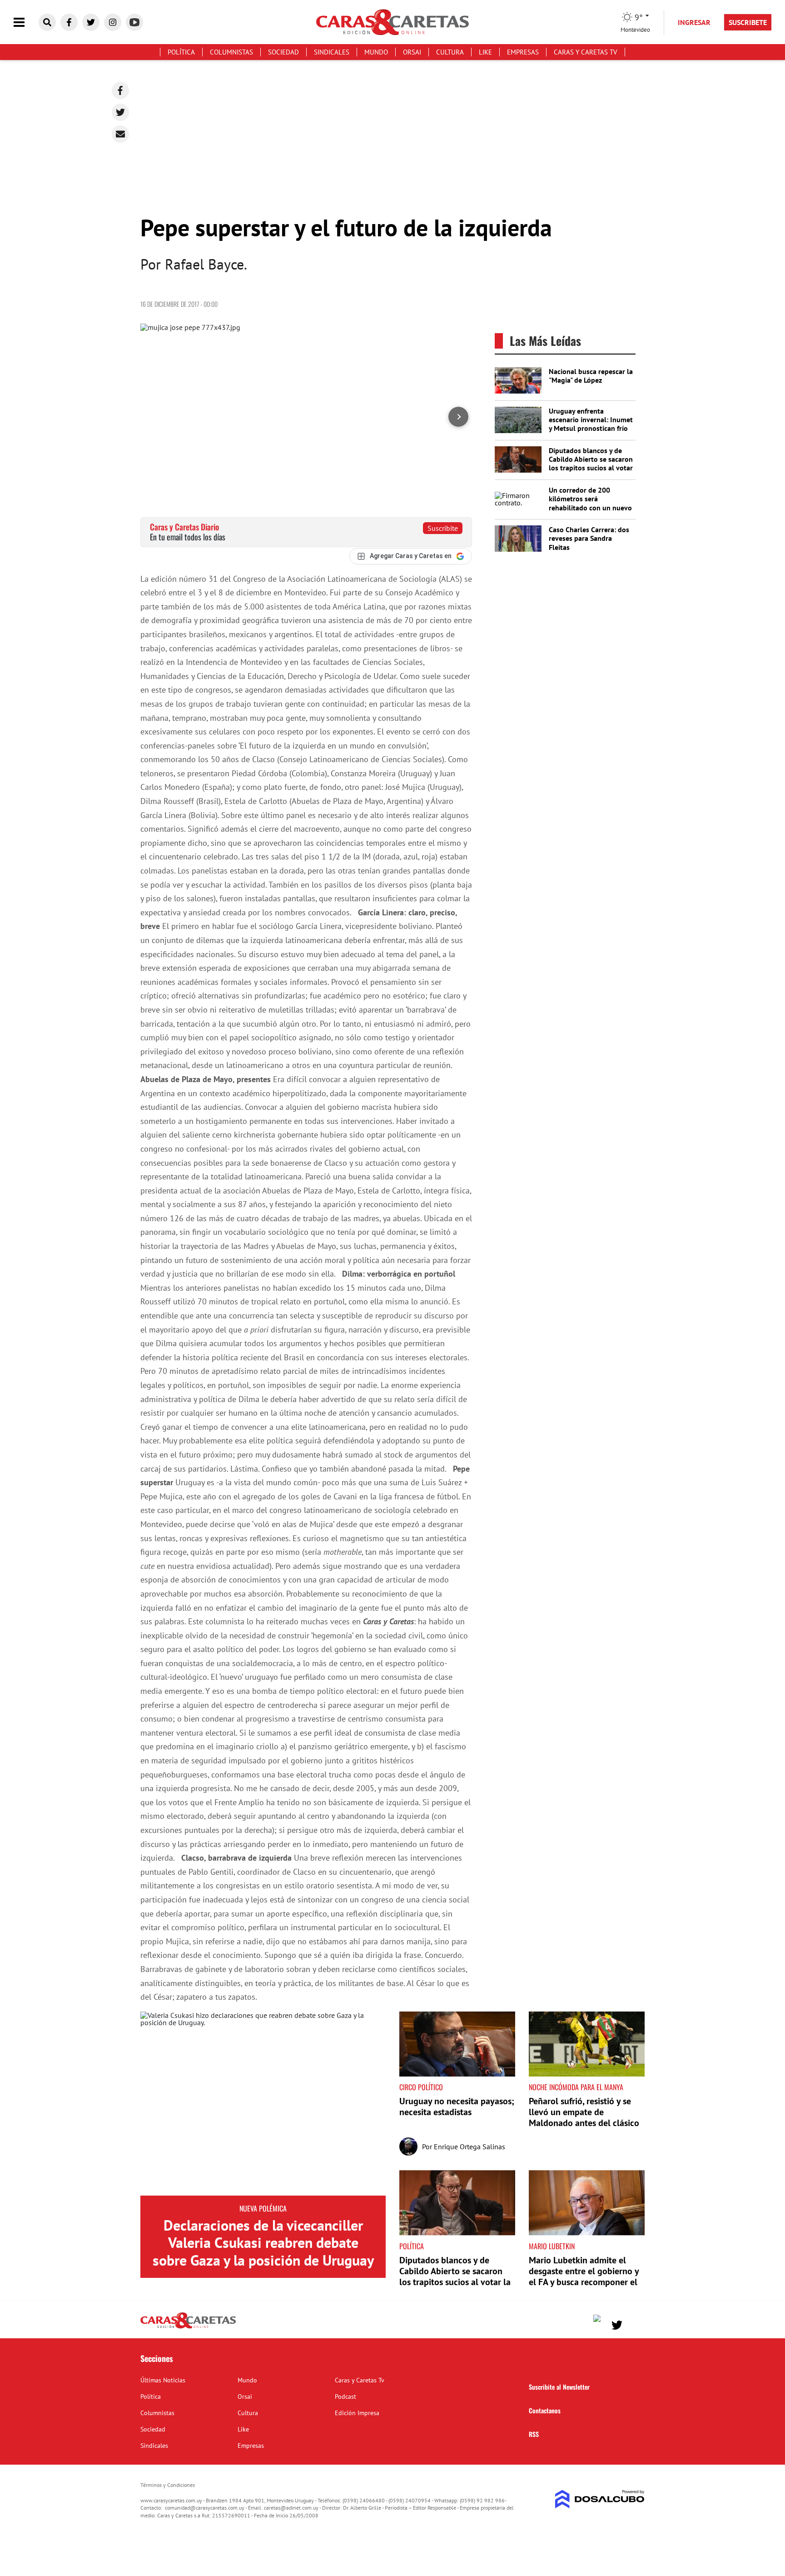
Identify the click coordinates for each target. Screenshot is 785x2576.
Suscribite (443, 528)
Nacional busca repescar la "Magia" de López (591, 376)
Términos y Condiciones (168, 2485)
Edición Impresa (357, 2413)
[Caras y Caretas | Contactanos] (634, 2324)
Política (181, 52)
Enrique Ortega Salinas (470, 2147)
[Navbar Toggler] (26, 22)
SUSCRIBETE (748, 22)
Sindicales (332, 52)
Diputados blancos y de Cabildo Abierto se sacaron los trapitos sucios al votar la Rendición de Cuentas (591, 464)
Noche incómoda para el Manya (576, 2087)
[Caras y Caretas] (188, 2328)
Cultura (450, 52)
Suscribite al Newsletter (559, 2387)
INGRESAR (694, 22)
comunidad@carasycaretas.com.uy (205, 2508)
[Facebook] (120, 90)
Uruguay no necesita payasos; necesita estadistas (457, 2107)
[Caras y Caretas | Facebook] (69, 22)
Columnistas (231, 52)
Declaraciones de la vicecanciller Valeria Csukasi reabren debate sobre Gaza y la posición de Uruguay (263, 2243)
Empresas (523, 52)
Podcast (345, 2396)
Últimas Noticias (163, 2380)
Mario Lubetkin (552, 2246)
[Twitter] (120, 112)
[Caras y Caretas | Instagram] (113, 22)
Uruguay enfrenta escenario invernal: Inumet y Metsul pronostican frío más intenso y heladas (591, 424)
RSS (534, 2434)
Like (485, 52)
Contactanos (545, 2410)
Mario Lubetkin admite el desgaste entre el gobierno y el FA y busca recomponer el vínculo (584, 2276)
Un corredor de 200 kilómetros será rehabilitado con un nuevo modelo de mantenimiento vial (591, 507)
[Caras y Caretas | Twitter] (91, 22)
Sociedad (283, 52)
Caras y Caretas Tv (586, 52)
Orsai (412, 52)
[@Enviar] (120, 134)
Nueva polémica (263, 2208)
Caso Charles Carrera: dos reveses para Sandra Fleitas (589, 538)
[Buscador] (47, 22)
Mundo (376, 52)
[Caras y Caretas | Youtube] (134, 22)
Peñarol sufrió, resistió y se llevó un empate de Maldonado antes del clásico (584, 2112)
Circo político (421, 2087)
